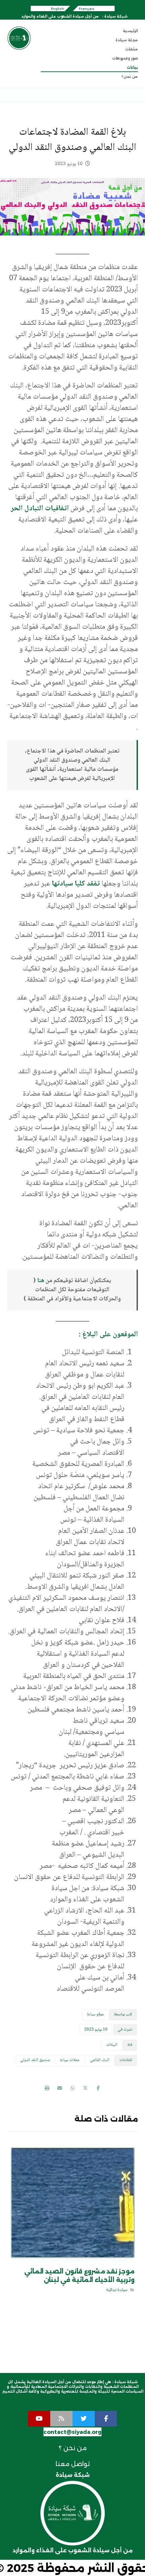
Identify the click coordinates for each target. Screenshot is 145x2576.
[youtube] (39, 2419)
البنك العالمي (100, 2060)
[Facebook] (106, 2419)
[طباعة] (47, 2088)
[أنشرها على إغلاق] (85, 2088)
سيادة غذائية (116, 2290)
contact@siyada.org (72, 2432)
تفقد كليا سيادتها (77, 884)
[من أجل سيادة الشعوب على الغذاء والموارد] (19, 38)
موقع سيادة (95, 2014)
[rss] (61, 2419)
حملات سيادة (70, 2060)
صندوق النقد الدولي (35, 2060)
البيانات (112, 2045)
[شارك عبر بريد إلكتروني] (60, 2088)
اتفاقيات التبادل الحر (40, 509)
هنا (41, 1281)
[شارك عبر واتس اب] (72, 2088)
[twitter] (84, 2419)
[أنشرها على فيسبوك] (98, 2088)
